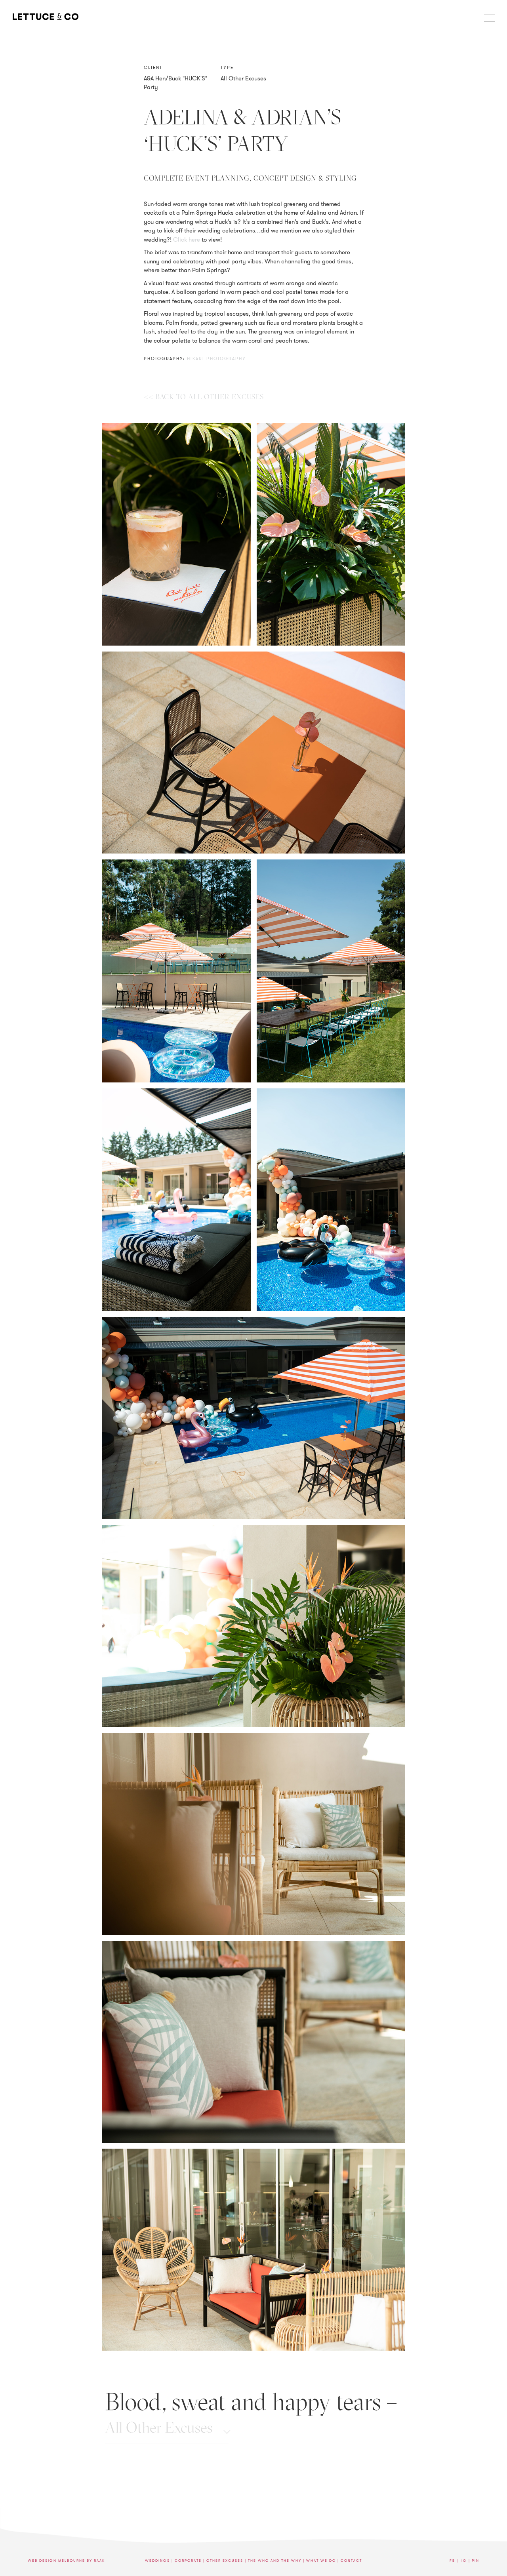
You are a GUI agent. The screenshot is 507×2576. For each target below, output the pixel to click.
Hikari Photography (216, 358)
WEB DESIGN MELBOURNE (56, 2561)
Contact (351, 2561)
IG (464, 2561)
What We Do (321, 2561)
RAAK (99, 2561)
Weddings (157, 2561)
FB (452, 2561)
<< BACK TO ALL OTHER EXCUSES (204, 397)
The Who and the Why (275, 2561)
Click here (187, 240)
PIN (476, 2561)
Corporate (188, 2561)
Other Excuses (225, 2561)
